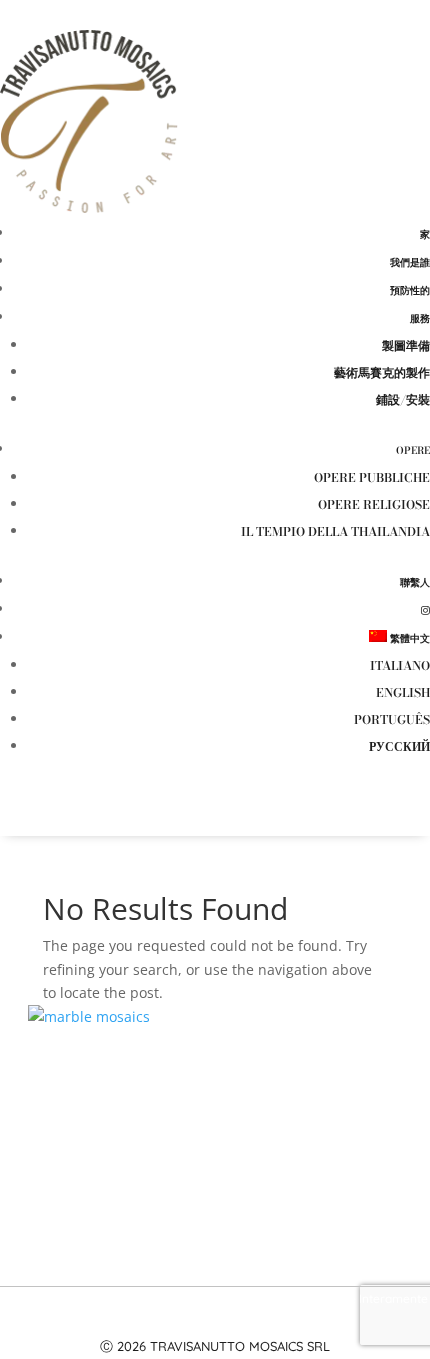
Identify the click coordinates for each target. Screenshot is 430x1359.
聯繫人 (415, 582)
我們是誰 (410, 262)
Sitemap (331, 1322)
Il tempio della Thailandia (335, 531)
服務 (420, 318)
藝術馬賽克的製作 (382, 372)
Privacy (224, 1322)
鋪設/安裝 (403, 399)
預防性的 (410, 290)
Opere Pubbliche (372, 477)
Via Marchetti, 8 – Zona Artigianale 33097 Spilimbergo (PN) (215, 1102)
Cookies (278, 1322)
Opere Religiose (374, 504)
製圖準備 (406, 345)
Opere (413, 450)
